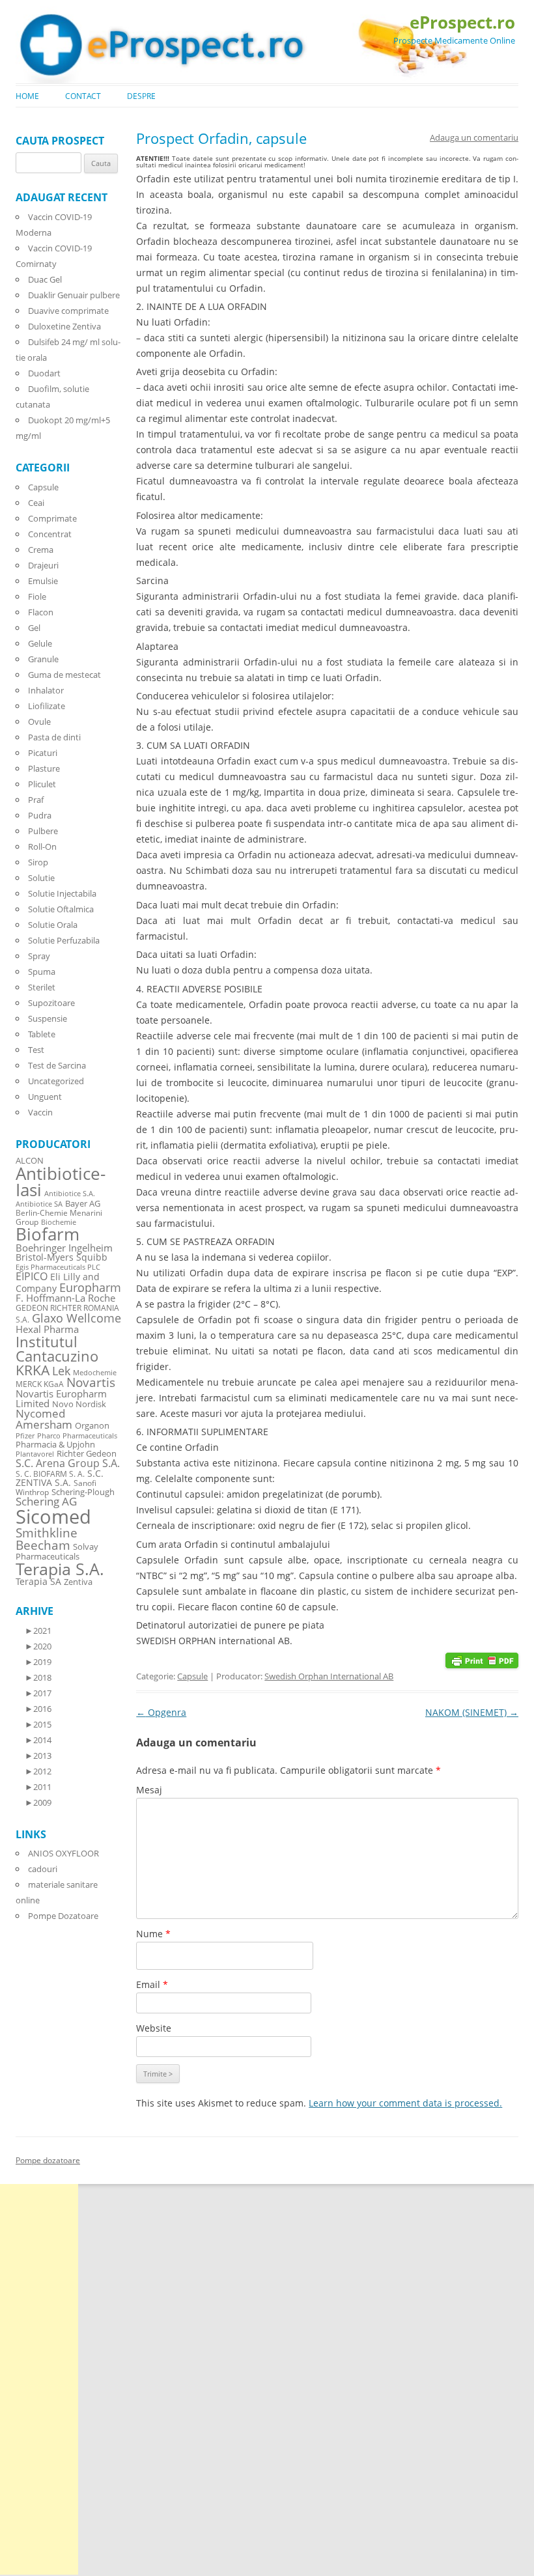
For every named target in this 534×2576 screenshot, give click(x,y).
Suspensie (48, 1018)
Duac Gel (45, 279)
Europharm (90, 1287)
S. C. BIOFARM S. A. (50, 1474)
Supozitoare (51, 1003)
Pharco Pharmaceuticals (77, 1436)
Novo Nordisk (79, 1404)
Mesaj (149, 1790)
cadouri (43, 1869)
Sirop (38, 862)
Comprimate (52, 518)
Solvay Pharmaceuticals (57, 1552)
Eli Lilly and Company (58, 1282)
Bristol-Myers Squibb (62, 1257)
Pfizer (25, 1436)
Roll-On (42, 847)
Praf (36, 800)
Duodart (44, 373)
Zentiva (78, 1582)
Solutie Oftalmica (61, 909)
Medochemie (95, 1373)
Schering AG (46, 1501)
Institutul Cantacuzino (57, 1349)
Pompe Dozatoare (63, 1916)
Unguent (45, 1097)
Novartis (91, 1382)
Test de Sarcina (57, 1065)
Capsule (192, 1676)
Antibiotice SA (39, 1204)
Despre (141, 96)
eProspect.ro (462, 22)
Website (154, 2028)
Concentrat (50, 534)
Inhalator (46, 690)
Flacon (41, 612)
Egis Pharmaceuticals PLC (58, 1267)
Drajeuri (43, 565)
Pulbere (43, 831)
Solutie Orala (53, 925)
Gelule (40, 643)
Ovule (39, 721)
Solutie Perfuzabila (64, 940)
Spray (39, 956)
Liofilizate (47, 706)
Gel (34, 628)
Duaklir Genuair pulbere (74, 295)
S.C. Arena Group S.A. (68, 1463)
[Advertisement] (39, 2379)
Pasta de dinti (54, 737)
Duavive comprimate (68, 311)
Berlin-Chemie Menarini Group (59, 1217)
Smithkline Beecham (47, 1539)
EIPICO (32, 1276)
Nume (153, 1934)
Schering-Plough (83, 1492)
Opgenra (161, 1712)
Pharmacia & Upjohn (55, 1444)
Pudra (40, 815)
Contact (83, 96)
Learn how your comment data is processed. (405, 2103)
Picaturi (43, 753)
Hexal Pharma (47, 1329)
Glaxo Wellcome (77, 1318)
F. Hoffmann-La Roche (65, 1298)
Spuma (42, 972)
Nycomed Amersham (44, 1419)
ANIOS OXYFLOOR (63, 1853)
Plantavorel (35, 1454)
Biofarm (48, 1234)
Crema (41, 550)
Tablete (42, 1034)
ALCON (30, 1161)
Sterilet (42, 987)
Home (27, 96)
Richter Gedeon (87, 1454)
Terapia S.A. (60, 1569)
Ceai (36, 503)
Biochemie (59, 1222)
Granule (43, 659)
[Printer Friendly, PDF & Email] (482, 1659)
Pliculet (42, 784)
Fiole (37, 596)
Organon (92, 1426)
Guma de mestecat (64, 675)
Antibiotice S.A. (70, 1194)
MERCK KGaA (40, 1384)
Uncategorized (56, 1081)
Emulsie (43, 581)
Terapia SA (38, 1581)
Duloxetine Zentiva (64, 326)
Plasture (44, 768)
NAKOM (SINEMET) (472, 1712)
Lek (61, 1370)
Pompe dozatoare (48, 2160)
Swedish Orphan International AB (329, 1676)
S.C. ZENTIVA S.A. (60, 1478)
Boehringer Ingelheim (64, 1248)
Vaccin (40, 1112)
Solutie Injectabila (62, 893)
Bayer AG (83, 1203)
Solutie (41, 878)
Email (152, 1984)
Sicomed (53, 1517)
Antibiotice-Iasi (61, 1182)
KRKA (33, 1370)
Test (36, 1050)
